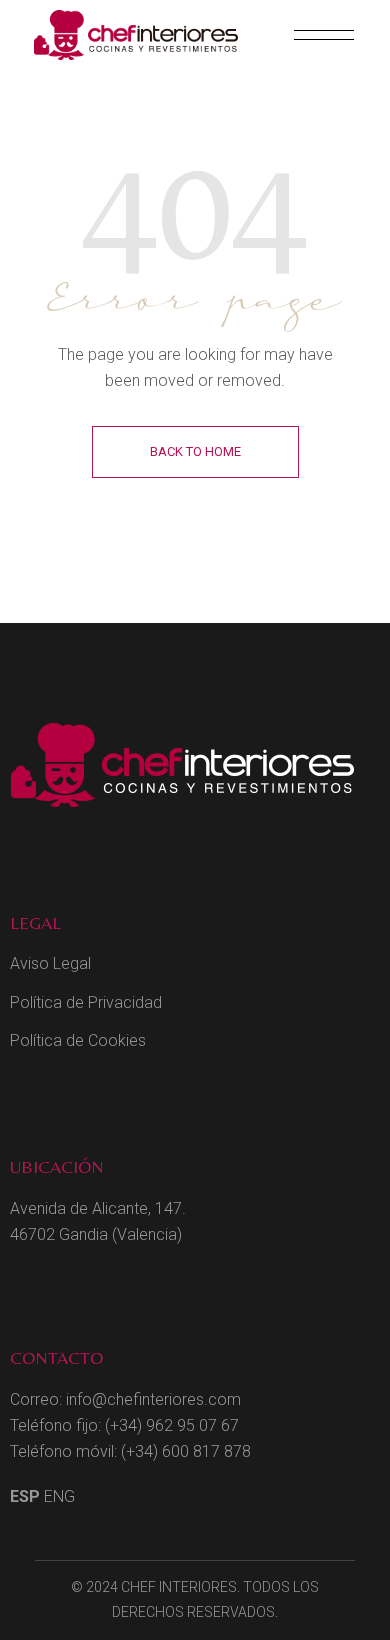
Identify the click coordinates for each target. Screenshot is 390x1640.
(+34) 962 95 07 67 (172, 1425)
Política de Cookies (78, 1040)
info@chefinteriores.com (153, 1399)
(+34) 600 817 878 (186, 1451)
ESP (25, 1496)
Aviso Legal (50, 963)
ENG (59, 1496)
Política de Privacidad (86, 1002)
